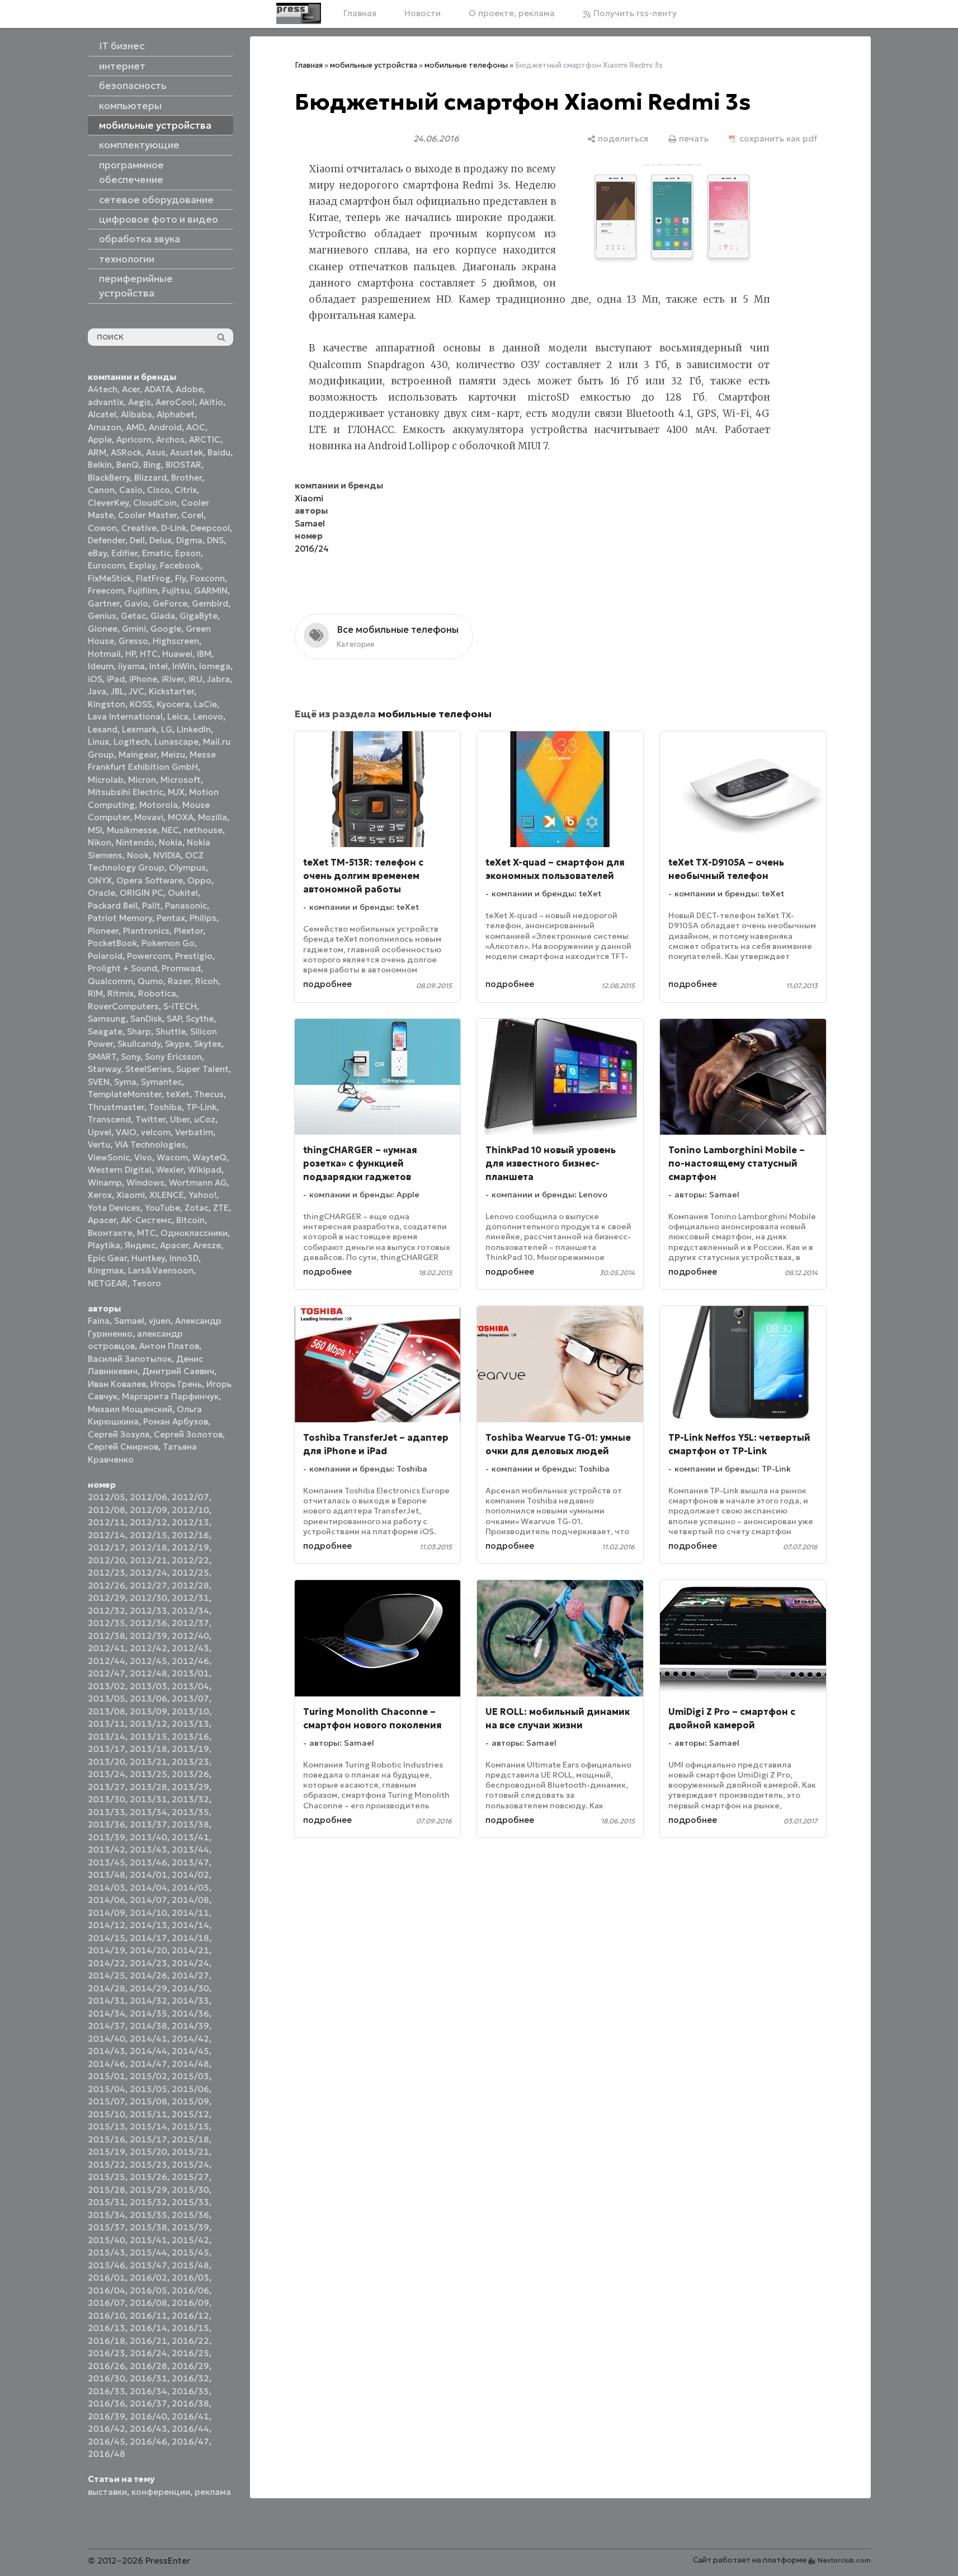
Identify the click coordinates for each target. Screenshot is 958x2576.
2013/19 (190, 1749)
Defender (107, 540)
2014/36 (190, 2013)
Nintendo (135, 842)
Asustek (187, 452)
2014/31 (107, 2001)
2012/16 (190, 1535)
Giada (163, 616)
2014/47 (148, 2064)
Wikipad (205, 1170)
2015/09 (190, 2101)
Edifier (124, 553)
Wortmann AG (198, 1183)
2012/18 (148, 1547)
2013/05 (107, 1698)
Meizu (173, 755)
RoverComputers (123, 1006)
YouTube (162, 1208)
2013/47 (190, 1862)
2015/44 (148, 2252)
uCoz (205, 1119)
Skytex (208, 1044)
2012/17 (107, 1547)
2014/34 (107, 2013)
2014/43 (107, 2051)
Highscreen (176, 641)
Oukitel (183, 893)
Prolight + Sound (122, 968)
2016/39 (107, 2416)
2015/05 (148, 2089)
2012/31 (190, 1598)
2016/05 (148, 2290)
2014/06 (107, 1900)
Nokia (171, 842)
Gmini (134, 629)
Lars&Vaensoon (161, 1270)
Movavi (149, 817)
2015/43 (107, 2252)
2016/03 (190, 2277)
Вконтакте (110, 1233)
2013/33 (107, 1812)
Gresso (133, 641)
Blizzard (150, 478)
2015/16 (107, 2139)
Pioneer (103, 931)
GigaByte (199, 616)
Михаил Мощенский (130, 1409)
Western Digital (120, 1170)
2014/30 (190, 1988)
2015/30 (190, 2190)
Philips (203, 918)
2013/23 (190, 1762)
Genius (102, 616)
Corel (192, 515)
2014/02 (190, 1875)
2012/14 (107, 1535)
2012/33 (148, 1611)
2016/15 (190, 2328)
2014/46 (107, 2064)
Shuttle (171, 1031)
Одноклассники (194, 1233)
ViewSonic (109, 1157)
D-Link (174, 528)
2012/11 (107, 1522)
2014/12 (107, 1925)
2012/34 (190, 1611)
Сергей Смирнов (123, 1447)
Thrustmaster (116, 1107)
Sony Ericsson (173, 1057)
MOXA (181, 817)
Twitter (150, 1119)
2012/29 (107, 1598)
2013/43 (148, 1849)
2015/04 (107, 2089)
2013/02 (107, 1686)
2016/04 (107, 2290)
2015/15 (190, 2126)
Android (165, 427)
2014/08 (190, 1900)
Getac (133, 616)
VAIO (126, 1132)
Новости (423, 13)
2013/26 (190, 1774)
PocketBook (112, 943)
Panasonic (186, 906)
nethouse (203, 830)
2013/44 (190, 1849)
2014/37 (107, 2026)
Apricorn (134, 439)
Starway (104, 1069)
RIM (95, 993)
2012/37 (190, 1623)
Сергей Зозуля (119, 1434)
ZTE (221, 1208)
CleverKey (108, 503)
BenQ (128, 465)
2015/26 (148, 2177)
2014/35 (148, 2013)
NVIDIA (167, 855)
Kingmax (106, 1270)
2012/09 (148, 1510)
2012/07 (190, 1497)
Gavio (136, 603)
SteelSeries (148, 1069)
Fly (180, 578)
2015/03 (190, 2076)
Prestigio (194, 956)
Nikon (100, 842)
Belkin (100, 465)
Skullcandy (139, 1044)
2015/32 (148, 2202)
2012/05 (107, 1497)
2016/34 (148, 2391)
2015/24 (190, 2164)
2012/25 (190, 1573)
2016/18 (107, 2341)
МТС (147, 1233)
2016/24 (148, 2353)
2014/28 (107, 1988)
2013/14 (107, 1736)
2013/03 (148, 1686)
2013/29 (190, 1787)
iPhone (143, 679)
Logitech (132, 742)
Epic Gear (107, 1258)
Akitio (211, 402)
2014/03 (107, 1888)
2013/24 (107, 1774)
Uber (180, 1119)
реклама (213, 2492)
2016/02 (148, 2277)
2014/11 (190, 1913)
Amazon (105, 427)
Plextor (188, 931)
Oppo (199, 880)
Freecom (106, 591)
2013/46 (148, 1862)
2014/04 (148, 1888)
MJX (176, 792)
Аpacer (102, 1220)
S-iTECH (180, 1006)
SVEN (99, 1082)
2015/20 (148, 2152)
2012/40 (190, 1636)
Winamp (105, 1183)
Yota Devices (114, 1208)
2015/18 (190, 2139)
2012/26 (107, 1585)
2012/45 (148, 1661)
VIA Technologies (150, 1144)
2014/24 (190, 1963)
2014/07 (148, 1900)
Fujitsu (176, 591)
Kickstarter (171, 691)
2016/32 (190, 2378)
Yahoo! (202, 1195)
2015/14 (148, 2126)
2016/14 (148, 2328)
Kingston (107, 704)
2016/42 (107, 2429)
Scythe (200, 1019)
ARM (97, 452)
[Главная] (299, 13)
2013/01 (190, 1673)
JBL (117, 691)
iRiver (173, 679)
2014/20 (148, 1950)
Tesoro (147, 1283)
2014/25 (107, 1975)
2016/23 (107, 2353)
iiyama (131, 666)
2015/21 (190, 2152)
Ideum (101, 666)
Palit (151, 906)
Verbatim (194, 1132)
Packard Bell (113, 906)
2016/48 (107, 2454)
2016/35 (190, 2391)
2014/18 (190, 1938)
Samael (129, 1321)
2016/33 (107, 2391)
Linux (98, 742)
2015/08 (148, 2101)
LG (167, 729)
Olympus (187, 868)
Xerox (100, 1195)
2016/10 (107, 2316)
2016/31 (148, 2378)
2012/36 (148, 1623)
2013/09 (148, 1711)
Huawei (177, 654)
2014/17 (148, 1938)
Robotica (157, 993)
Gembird (210, 603)
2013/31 (148, 1799)
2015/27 (190, 2177)
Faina (99, 1321)
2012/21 (148, 1560)
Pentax (171, 918)
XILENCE (167, 1195)
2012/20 (107, 1560)
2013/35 (190, 1812)
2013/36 (107, 1824)
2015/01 (107, 2076)
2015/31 (107, 2202)
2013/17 (107, 1749)
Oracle (102, 893)
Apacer (174, 1245)
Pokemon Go (168, 943)
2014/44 (148, 2051)
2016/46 (148, 2441)
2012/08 (107, 1510)
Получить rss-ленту (634, 13)
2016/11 (148, 2316)
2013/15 (148, 1736)
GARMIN (211, 591)
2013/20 (107, 1762)
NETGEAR (108, 1283)
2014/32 (148, 2001)
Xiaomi (131, 1195)
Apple (100, 439)
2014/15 (107, 1938)
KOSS (141, 704)
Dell (137, 540)
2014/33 (190, 2001)
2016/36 (107, 2403)
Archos (170, 439)
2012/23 (107, 1573)
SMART (102, 1057)
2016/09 (190, 2303)
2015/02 (148, 2076)
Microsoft (181, 780)
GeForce (170, 603)
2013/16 (190, 1736)
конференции (161, 2492)
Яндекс (140, 1245)
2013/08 (107, 1711)
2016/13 (107, 2328)
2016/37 (148, 2403)
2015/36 (190, 2215)
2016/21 (148, 2341)
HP (130, 654)
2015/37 (107, 2227)
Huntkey (148, 1258)
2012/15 (148, 1535)
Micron (142, 780)
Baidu (219, 452)
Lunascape (176, 742)
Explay (142, 565)
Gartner (104, 603)
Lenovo (208, 716)
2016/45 (107, 2441)
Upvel (100, 1132)
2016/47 (190, 2441)
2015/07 (107, 2101)
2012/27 (148, 1585)
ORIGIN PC (141, 893)
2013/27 (107, 1787)
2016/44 (190, 2429)
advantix (106, 402)
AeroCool (175, 402)
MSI (95, 830)
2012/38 (107, 1636)
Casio (131, 490)
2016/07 (107, 2303)
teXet (178, 1094)
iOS (95, 679)
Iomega (215, 666)
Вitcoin (190, 1220)
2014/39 (190, 2026)
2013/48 (107, 1875)
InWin (183, 666)
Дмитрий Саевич (178, 1371)
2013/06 (148, 1698)
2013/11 (107, 1724)
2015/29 (148, 2190)
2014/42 (190, 2039)
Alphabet (176, 414)
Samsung (107, 1019)
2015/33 (190, 2202)
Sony (131, 1057)
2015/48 (190, 2265)
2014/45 (190, 2051)
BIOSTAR (183, 465)
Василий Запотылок (130, 1359)
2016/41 (190, 2416)
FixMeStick (110, 578)
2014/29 (148, 1988)
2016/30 (107, 2378)
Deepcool (210, 528)
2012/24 (148, 1573)
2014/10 (148, 1913)
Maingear (138, 755)
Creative (139, 528)
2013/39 (107, 1837)
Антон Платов (169, 1346)
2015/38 (148, 2227)
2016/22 (190, 2341)
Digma (189, 540)
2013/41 (190, 1837)
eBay (97, 553)
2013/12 (148, 1724)
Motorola (159, 805)
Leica (178, 716)
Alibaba (136, 414)
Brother (187, 478)
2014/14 (190, 1925)
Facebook (180, 565)
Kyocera (173, 704)
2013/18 (148, 1749)
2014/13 (148, 1925)
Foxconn (207, 578)
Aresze (207, 1245)
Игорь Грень (176, 1384)
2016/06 (190, 2290)
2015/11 (148, 2114)
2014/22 (107, 1963)
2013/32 (190, 1799)
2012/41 (107, 1648)
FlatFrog (153, 578)
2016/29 (190, 2366)
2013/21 (148, 1762)
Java (97, 691)
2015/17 (148, 2139)
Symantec (161, 1082)
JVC (136, 691)
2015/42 (190, 2240)
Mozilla (213, 817)
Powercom (149, 956)
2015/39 (190, 2227)
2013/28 (148, 1787)
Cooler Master (147, 515)
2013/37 (148, 1824)
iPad (116, 679)
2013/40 (148, 1837)
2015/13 (107, 2126)
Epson (188, 553)
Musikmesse (132, 830)
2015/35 (148, 2215)
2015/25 (107, 2177)
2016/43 (148, 2429)
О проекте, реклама (512, 13)
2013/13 (190, 1724)
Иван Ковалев (117, 1384)
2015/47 (148, 2265)
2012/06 (148, 1497)
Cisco (159, 490)
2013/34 (148, 1812)
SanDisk (146, 1019)
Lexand (103, 729)
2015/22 (107, 2164)
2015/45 (190, 2252)
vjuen (160, 1321)
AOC (196, 427)
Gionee (103, 629)
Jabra (218, 679)
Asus (156, 452)
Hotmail (104, 654)
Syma (125, 1082)
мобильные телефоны (466, 65)
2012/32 (107, 1611)
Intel (159, 666)
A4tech (103, 389)
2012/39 (148, 1636)
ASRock (126, 452)
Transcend (109, 1119)
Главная (360, 13)
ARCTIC (205, 439)
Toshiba (165, 1107)
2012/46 (190, 1661)
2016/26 (107, 2366)
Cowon (102, 528)
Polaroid (105, 956)
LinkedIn (194, 729)
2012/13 (190, 1522)
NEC (170, 830)
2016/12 (190, 2316)
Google (166, 629)
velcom (156, 1132)
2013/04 (190, 1686)
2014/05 (190, 1888)
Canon (101, 490)
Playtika (104, 1245)
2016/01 (107, 2277)
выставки (107, 2492)
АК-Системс (146, 1220)
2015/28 (107, 2190)
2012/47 (107, 1673)
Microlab (106, 780)
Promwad (181, 968)
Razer (179, 981)
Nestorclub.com (844, 2560)
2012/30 (148, 1598)
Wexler (170, 1170)
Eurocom (106, 565)
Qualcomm (110, 981)
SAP (174, 1019)
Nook (138, 855)
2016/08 (148, 2303)
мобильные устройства (374, 65)
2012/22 (190, 1560)
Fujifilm (143, 591)
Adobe (189, 389)
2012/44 (107, 1661)
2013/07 (190, 1698)
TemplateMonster (125, 1094)
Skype (177, 1044)
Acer (131, 389)
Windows (145, 1183)
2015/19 (107, 2152)
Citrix (186, 490)
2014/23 (148, 1963)
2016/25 (190, 2353)
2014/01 (148, 1875)
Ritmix (121, 993)
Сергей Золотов (188, 1434)
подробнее (327, 984)
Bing (152, 465)
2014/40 (107, 2039)
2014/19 (107, 1950)
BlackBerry (109, 478)
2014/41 (148, 2039)
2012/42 (148, 1648)
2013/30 (107, 1799)
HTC (149, 654)
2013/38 (190, 1824)
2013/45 (107, 1862)
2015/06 (190, 2089)
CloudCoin (155, 503)
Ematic (156, 553)
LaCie (206, 704)
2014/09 (107, 1913)
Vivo (143, 1157)
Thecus (209, 1094)
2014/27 (190, 1975)
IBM (204, 654)
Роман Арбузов (176, 1421)
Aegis (140, 402)
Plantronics (146, 931)
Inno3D (184, 1258)
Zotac (197, 1208)
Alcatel (102, 414)
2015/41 (148, 2240)
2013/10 (190, 1711)
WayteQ (209, 1157)
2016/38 (190, 2403)
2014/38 (148, 2026)
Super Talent (202, 1069)
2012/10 (190, 1510)
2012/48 (148, 1673)
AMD (135, 427)
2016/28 (148, 2366)
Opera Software (150, 880)
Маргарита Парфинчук (170, 1396)
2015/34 (107, 2215)
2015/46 (107, 2265)
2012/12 (148, 1522)
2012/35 (107, 1623)
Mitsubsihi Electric (126, 792)
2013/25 (148, 1774)
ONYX (100, 880)
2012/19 (190, 1547)
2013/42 (107, 1849)
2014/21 (190, 1950)
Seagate (105, 1031)
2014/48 (190, 2064)
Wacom (172, 1157)
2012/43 (190, 1648)
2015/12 (190, 2114)
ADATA (158, 389)
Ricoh (207, 981)
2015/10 (107, 2114)
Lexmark (139, 729)
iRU (195, 679)
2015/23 (148, 2164)
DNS (215, 540)
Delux (161, 540)
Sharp (139, 1031)
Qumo (150, 981)
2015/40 (107, 2240)
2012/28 (190, 1585)
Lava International (125, 716)
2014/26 (148, 1975)
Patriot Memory (120, 918)
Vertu (99, 1144)
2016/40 (148, 2416)
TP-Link (201, 1107)
